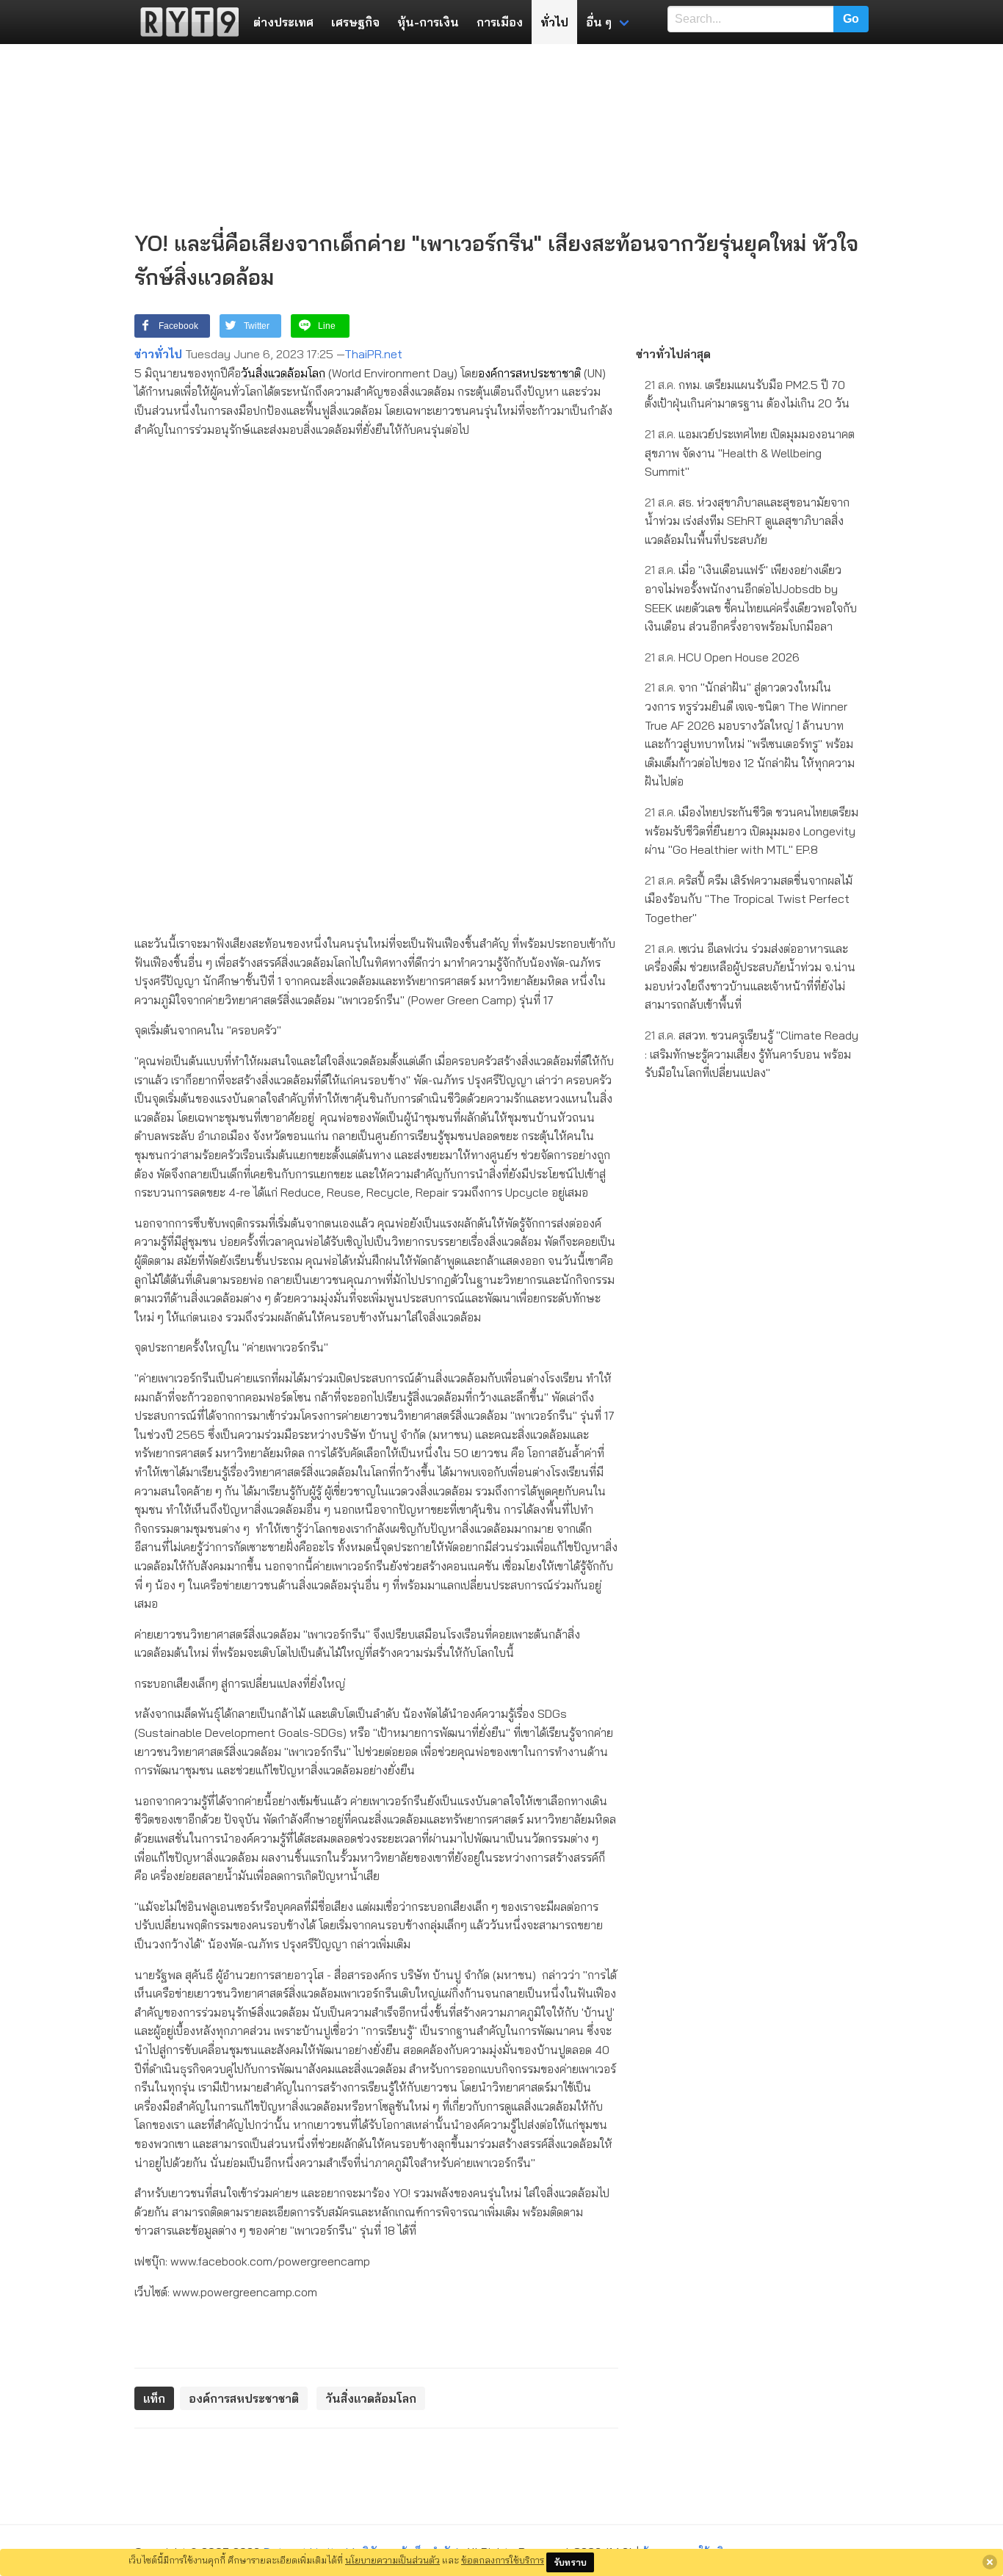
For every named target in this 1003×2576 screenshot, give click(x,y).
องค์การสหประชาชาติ (529, 373)
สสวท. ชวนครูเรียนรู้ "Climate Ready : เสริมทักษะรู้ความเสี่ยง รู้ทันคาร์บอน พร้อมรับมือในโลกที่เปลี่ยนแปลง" (752, 1054)
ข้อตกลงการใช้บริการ (503, 2560)
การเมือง (500, 22)
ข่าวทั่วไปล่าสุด (673, 354)
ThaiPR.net (373, 354)
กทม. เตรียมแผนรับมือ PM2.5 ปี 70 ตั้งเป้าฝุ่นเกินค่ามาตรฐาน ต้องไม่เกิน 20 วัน (747, 394)
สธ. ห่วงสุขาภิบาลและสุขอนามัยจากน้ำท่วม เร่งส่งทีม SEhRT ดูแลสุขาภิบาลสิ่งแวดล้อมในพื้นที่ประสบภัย (747, 521)
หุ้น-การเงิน (428, 22)
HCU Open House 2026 (722, 657)
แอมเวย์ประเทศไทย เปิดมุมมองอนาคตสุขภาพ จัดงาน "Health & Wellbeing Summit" (750, 453)
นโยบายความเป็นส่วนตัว (392, 2560)
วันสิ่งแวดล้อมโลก (283, 373)
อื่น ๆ (599, 22)
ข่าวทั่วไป (158, 354)
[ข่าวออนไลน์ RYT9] (185, 22)
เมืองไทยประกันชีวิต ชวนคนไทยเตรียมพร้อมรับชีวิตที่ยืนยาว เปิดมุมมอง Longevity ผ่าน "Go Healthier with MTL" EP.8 (752, 831)
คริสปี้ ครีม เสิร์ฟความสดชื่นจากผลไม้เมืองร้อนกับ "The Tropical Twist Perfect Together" (749, 899)
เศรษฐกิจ (355, 22)
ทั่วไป (554, 22)
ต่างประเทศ (283, 22)
